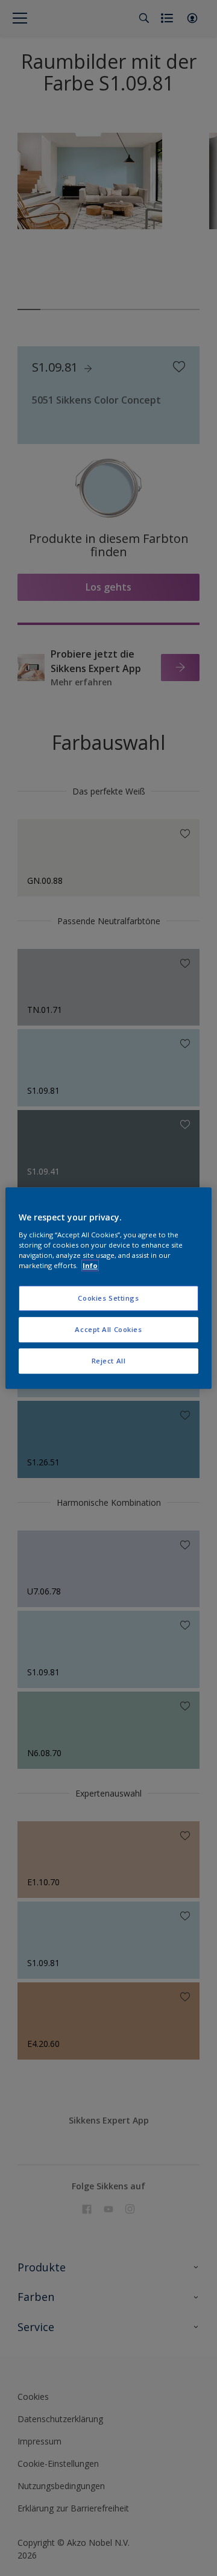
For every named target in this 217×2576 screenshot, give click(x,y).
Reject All (109, 1361)
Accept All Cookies (108, 1329)
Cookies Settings (108, 1298)
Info (90, 1265)
